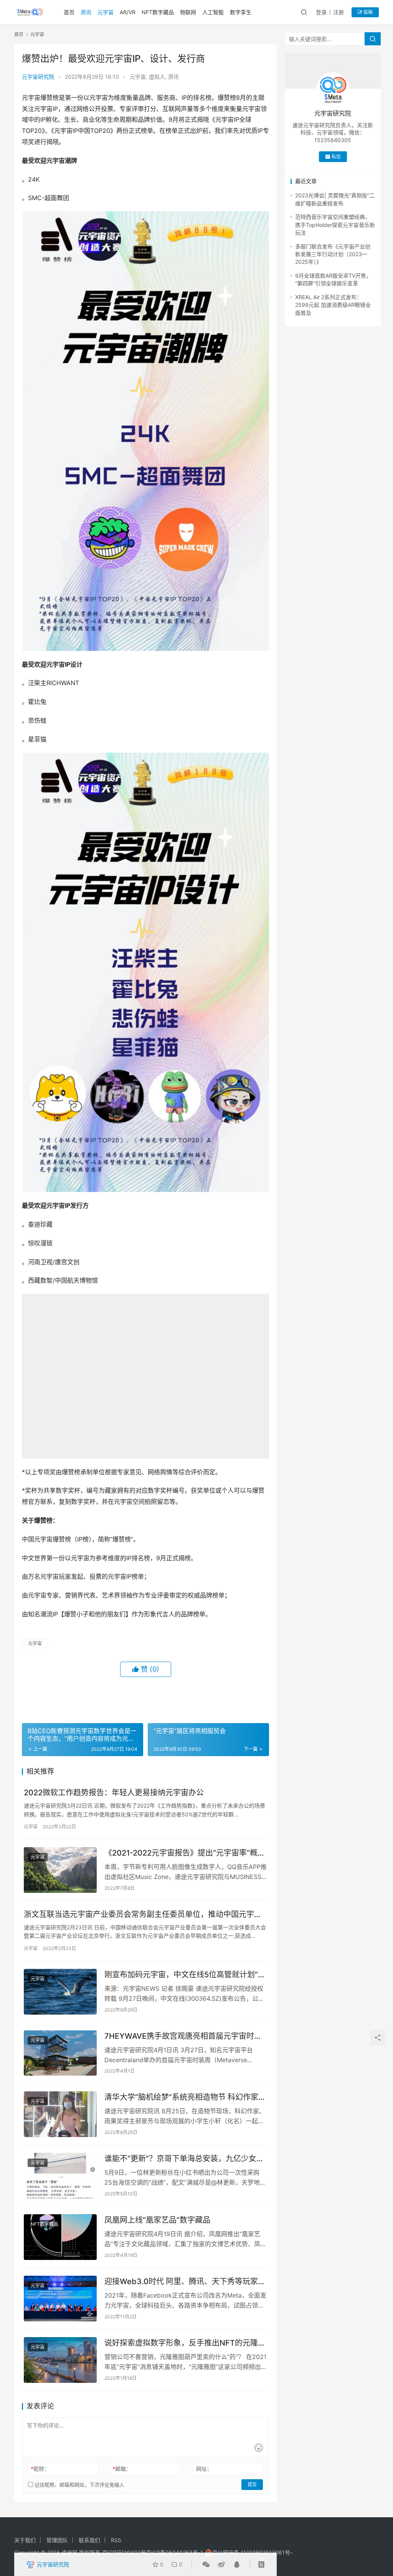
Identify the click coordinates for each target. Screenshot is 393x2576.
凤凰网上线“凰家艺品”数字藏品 (157, 2495)
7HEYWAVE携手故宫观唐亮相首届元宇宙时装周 (183, 2311)
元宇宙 (106, 12)
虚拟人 (157, 77)
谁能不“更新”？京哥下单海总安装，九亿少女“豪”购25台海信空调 (180, 2434)
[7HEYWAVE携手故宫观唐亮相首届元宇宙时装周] (60, 2328)
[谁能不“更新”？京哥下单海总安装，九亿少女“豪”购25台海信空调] (60, 2451)
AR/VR (128, 12)
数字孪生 (241, 12)
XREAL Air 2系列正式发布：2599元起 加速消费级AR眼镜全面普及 (333, 305)
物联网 (188, 12)
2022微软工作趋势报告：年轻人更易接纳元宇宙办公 (114, 2068)
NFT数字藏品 (158, 12)
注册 (339, 12)
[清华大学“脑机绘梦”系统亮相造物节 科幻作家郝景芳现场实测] (60, 2390)
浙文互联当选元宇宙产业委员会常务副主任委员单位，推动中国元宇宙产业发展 (143, 2189)
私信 (336, 156)
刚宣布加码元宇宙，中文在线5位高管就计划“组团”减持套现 (185, 2250)
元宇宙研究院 (38, 77)
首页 (69, 12)
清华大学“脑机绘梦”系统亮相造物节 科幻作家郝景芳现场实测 (185, 2373)
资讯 (86, 12)
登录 (321, 12)
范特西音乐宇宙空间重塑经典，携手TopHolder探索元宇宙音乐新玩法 (335, 225)
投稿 (367, 12)
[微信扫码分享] (206, 2564)
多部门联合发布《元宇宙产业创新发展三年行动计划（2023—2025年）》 (333, 254)
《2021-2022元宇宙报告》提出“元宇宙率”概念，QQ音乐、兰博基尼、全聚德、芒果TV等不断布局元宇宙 (184, 2128)
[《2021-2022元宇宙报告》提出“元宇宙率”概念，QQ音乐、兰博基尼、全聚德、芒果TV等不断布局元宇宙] (60, 2145)
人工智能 (213, 12)
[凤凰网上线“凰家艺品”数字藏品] (60, 2512)
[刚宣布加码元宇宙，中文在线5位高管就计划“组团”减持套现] (60, 2267)
